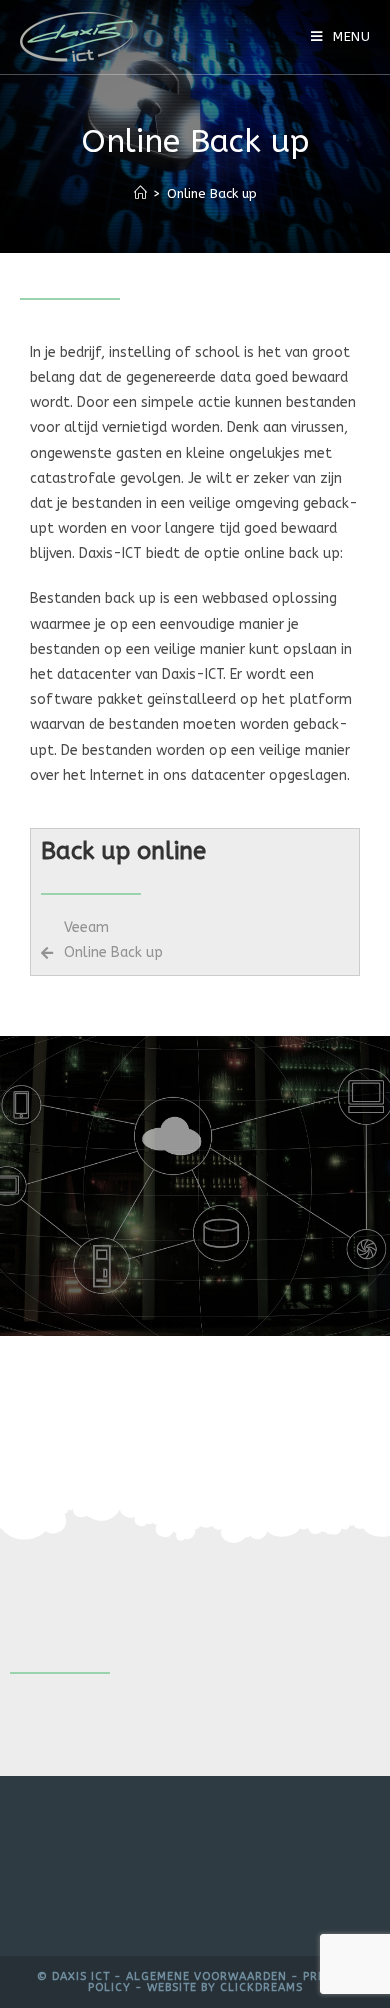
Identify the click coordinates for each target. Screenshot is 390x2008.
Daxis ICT (81, 1976)
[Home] (140, 193)
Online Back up (212, 193)
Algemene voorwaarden (206, 1976)
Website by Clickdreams (225, 1987)
